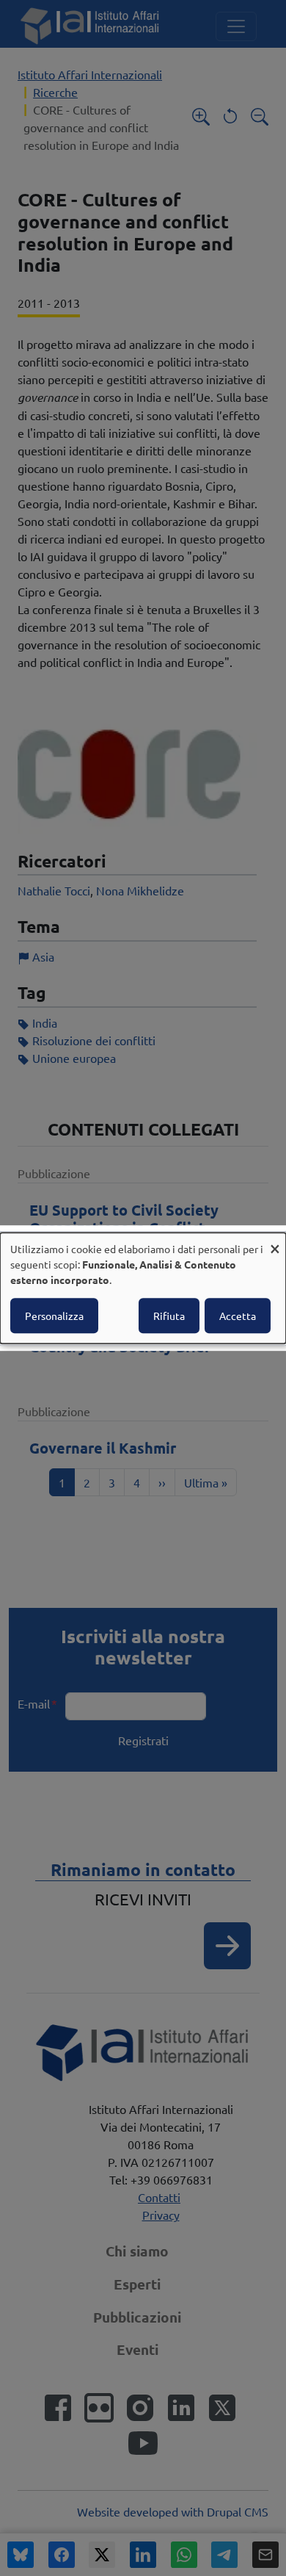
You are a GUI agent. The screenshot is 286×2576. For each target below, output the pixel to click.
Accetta (238, 1316)
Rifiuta (169, 1316)
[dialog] (143, 1288)
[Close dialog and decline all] (275, 1242)
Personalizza (54, 1316)
